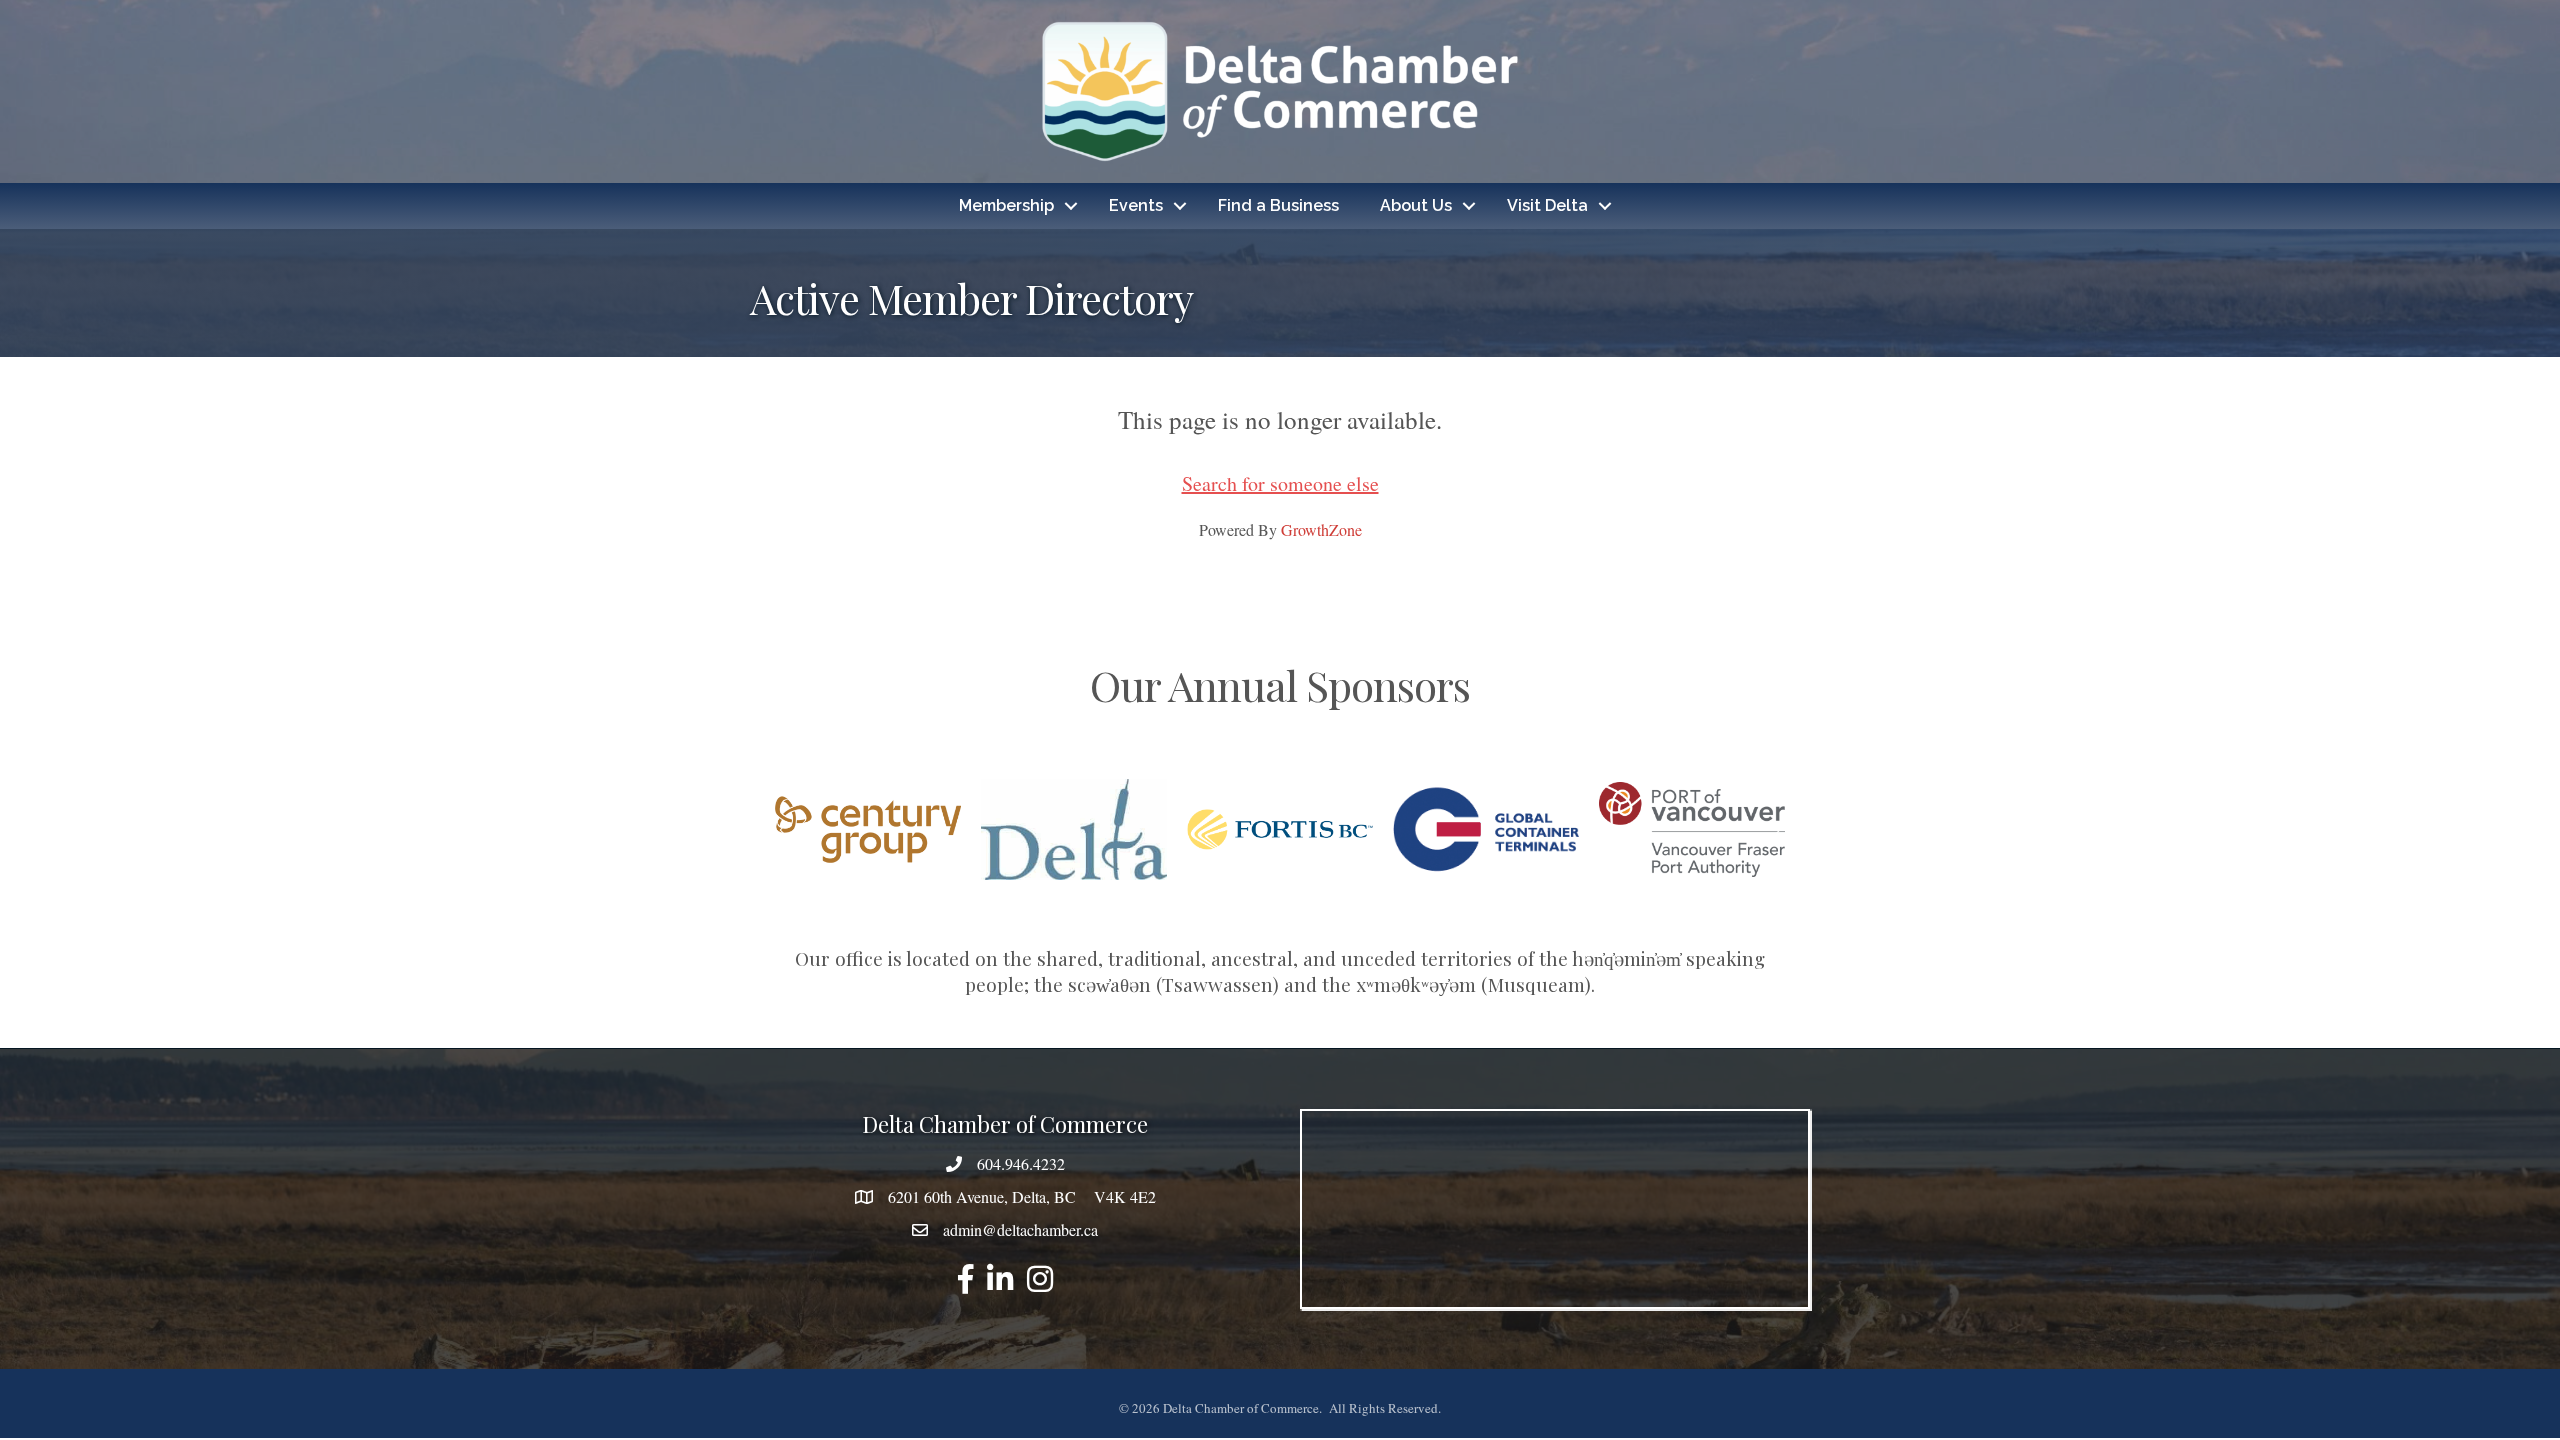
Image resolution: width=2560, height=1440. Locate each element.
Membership (1006, 205)
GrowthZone (1321, 529)
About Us (1416, 205)
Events (1136, 205)
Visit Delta (1547, 205)
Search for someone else (1280, 483)
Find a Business (1278, 205)
